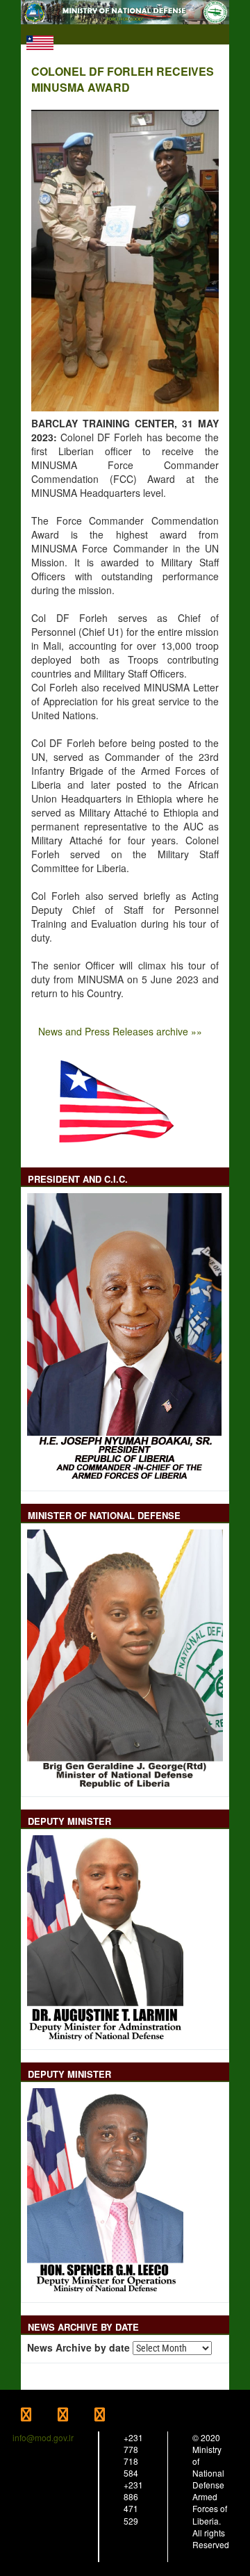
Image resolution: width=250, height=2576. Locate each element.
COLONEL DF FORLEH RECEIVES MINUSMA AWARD (123, 80)
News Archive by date (78, 2348)
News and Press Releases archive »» (120, 1031)
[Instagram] (112, 2416)
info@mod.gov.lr (43, 2437)
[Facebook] (39, 2416)
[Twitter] (76, 2416)
